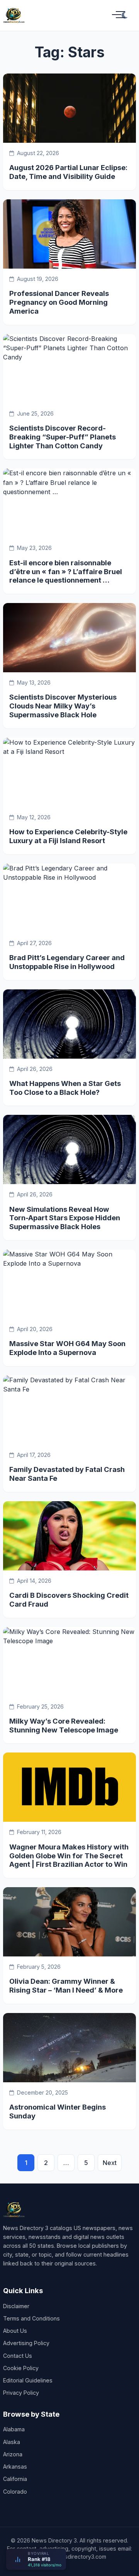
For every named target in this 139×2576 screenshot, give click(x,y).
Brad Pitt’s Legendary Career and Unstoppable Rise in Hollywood (67, 962)
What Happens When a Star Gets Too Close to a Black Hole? (65, 1088)
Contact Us (18, 2356)
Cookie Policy (21, 2368)
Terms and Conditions (31, 2318)
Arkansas (15, 2467)
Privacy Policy (21, 2393)
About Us (15, 2331)
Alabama (14, 2429)
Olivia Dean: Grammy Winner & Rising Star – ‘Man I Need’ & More (66, 1985)
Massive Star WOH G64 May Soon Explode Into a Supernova (67, 1348)
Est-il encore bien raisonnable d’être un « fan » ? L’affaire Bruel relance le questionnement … (66, 571)
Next (110, 2163)
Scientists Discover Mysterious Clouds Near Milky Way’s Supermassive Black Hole (63, 706)
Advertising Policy (26, 2343)
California (15, 2479)
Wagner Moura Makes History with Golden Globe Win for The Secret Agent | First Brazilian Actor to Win (69, 1856)
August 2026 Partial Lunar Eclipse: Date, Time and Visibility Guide (68, 172)
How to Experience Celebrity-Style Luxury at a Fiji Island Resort (68, 836)
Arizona (13, 2454)
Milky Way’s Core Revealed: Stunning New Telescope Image (64, 1725)
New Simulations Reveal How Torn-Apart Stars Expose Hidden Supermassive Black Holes (65, 1218)
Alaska (12, 2442)
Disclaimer (16, 2306)
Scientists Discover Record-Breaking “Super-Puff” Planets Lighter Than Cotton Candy (63, 437)
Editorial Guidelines (28, 2380)
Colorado (15, 2492)
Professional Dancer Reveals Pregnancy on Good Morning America (59, 302)
